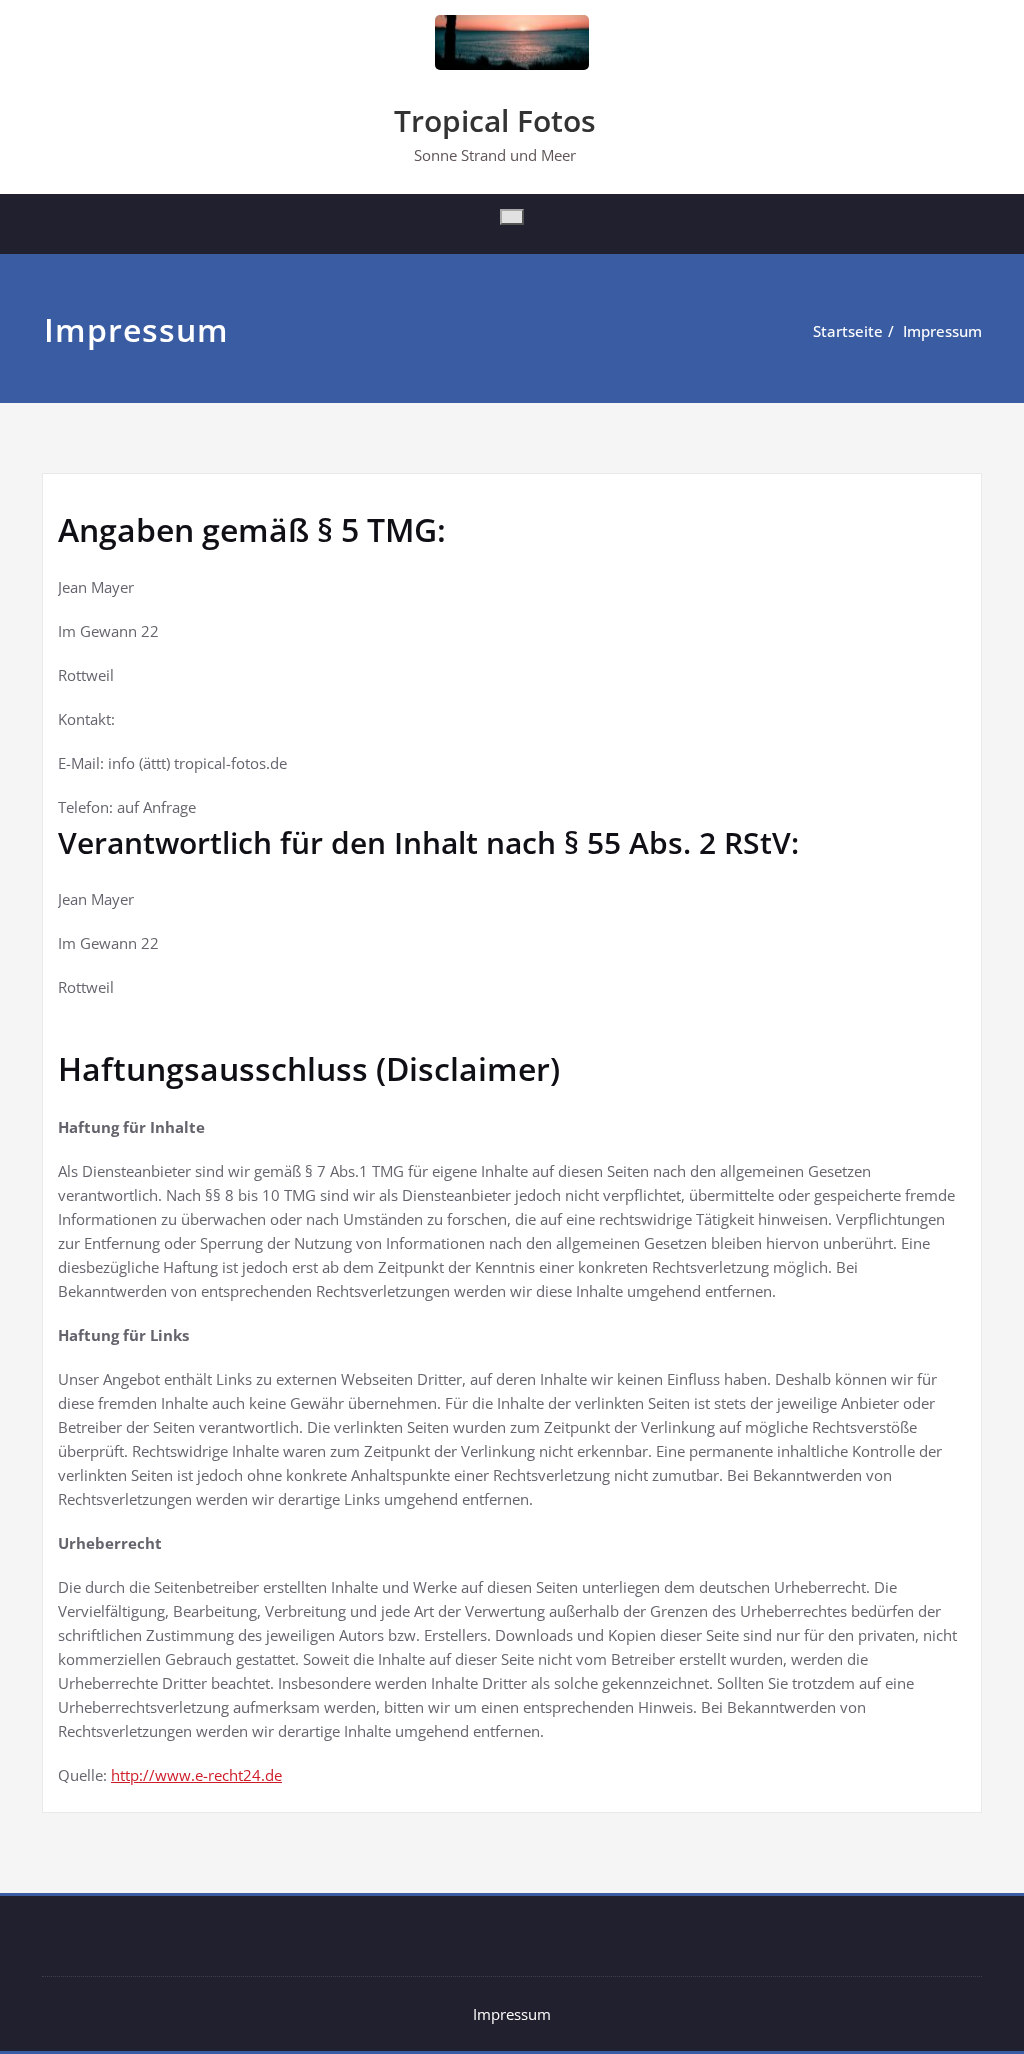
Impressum (942, 331)
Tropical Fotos (495, 120)
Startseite (848, 331)
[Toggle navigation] (512, 217)
